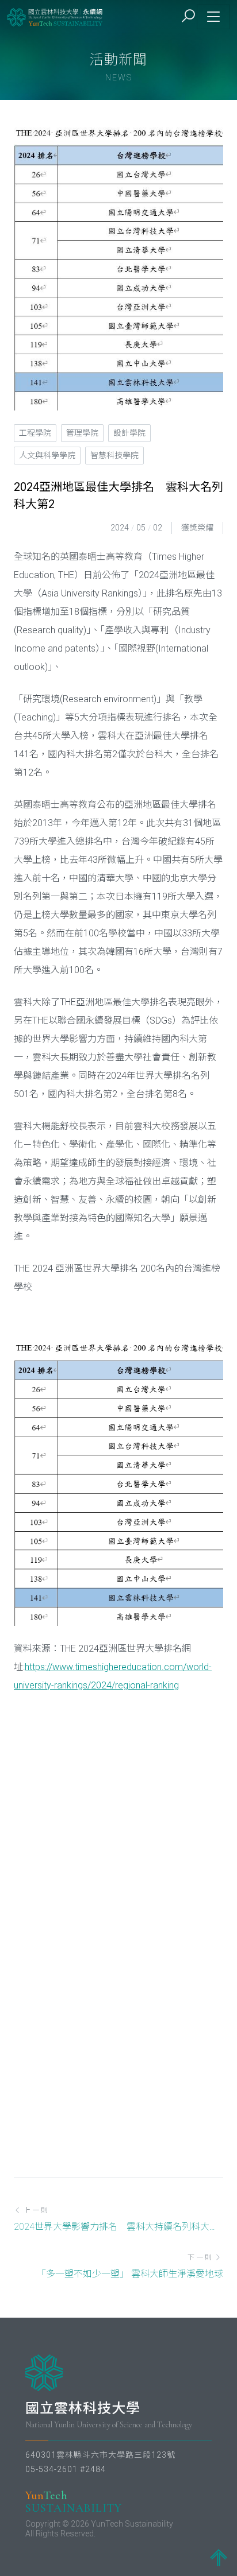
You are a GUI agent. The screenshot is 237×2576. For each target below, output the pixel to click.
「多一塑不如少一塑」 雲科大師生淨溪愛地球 (130, 2274)
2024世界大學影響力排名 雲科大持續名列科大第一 (118, 2227)
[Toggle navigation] (213, 17)
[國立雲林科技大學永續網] (55, 17)
